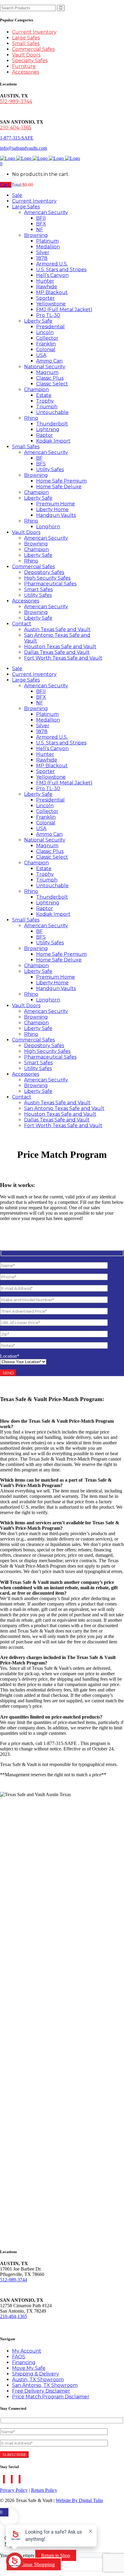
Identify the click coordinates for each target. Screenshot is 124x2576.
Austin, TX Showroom (38, 2380)
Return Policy (44, 2490)
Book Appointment (23, 2327)
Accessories (26, 72)
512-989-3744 (16, 101)
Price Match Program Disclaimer (51, 2397)
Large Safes (26, 38)
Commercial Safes (33, 49)
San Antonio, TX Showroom (45, 2385)
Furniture (24, 66)
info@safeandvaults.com (23, 148)
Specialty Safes (30, 61)
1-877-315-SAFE (17, 138)
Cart (6, 185)
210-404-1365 (16, 128)
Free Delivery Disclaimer (41, 2391)
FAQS (19, 2357)
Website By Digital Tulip (79, 2500)
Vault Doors (26, 55)
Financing (24, 2362)
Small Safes (26, 43)
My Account (27, 2351)
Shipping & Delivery (36, 2374)
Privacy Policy (14, 2490)
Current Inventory (34, 32)
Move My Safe (29, 2368)
